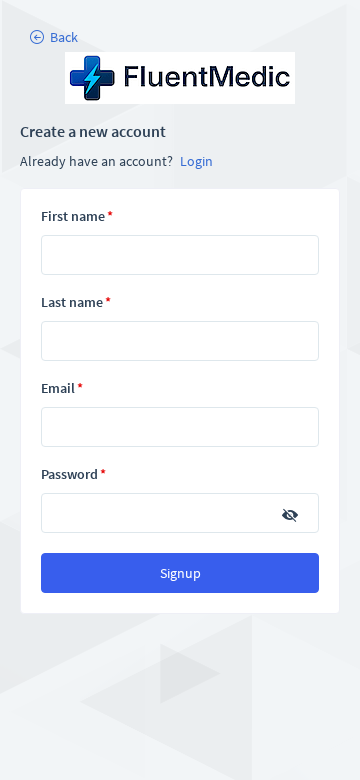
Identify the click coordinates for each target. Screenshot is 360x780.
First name (77, 216)
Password (73, 474)
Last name (76, 302)
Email (62, 388)
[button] (53, 37)
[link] (180, 79)
